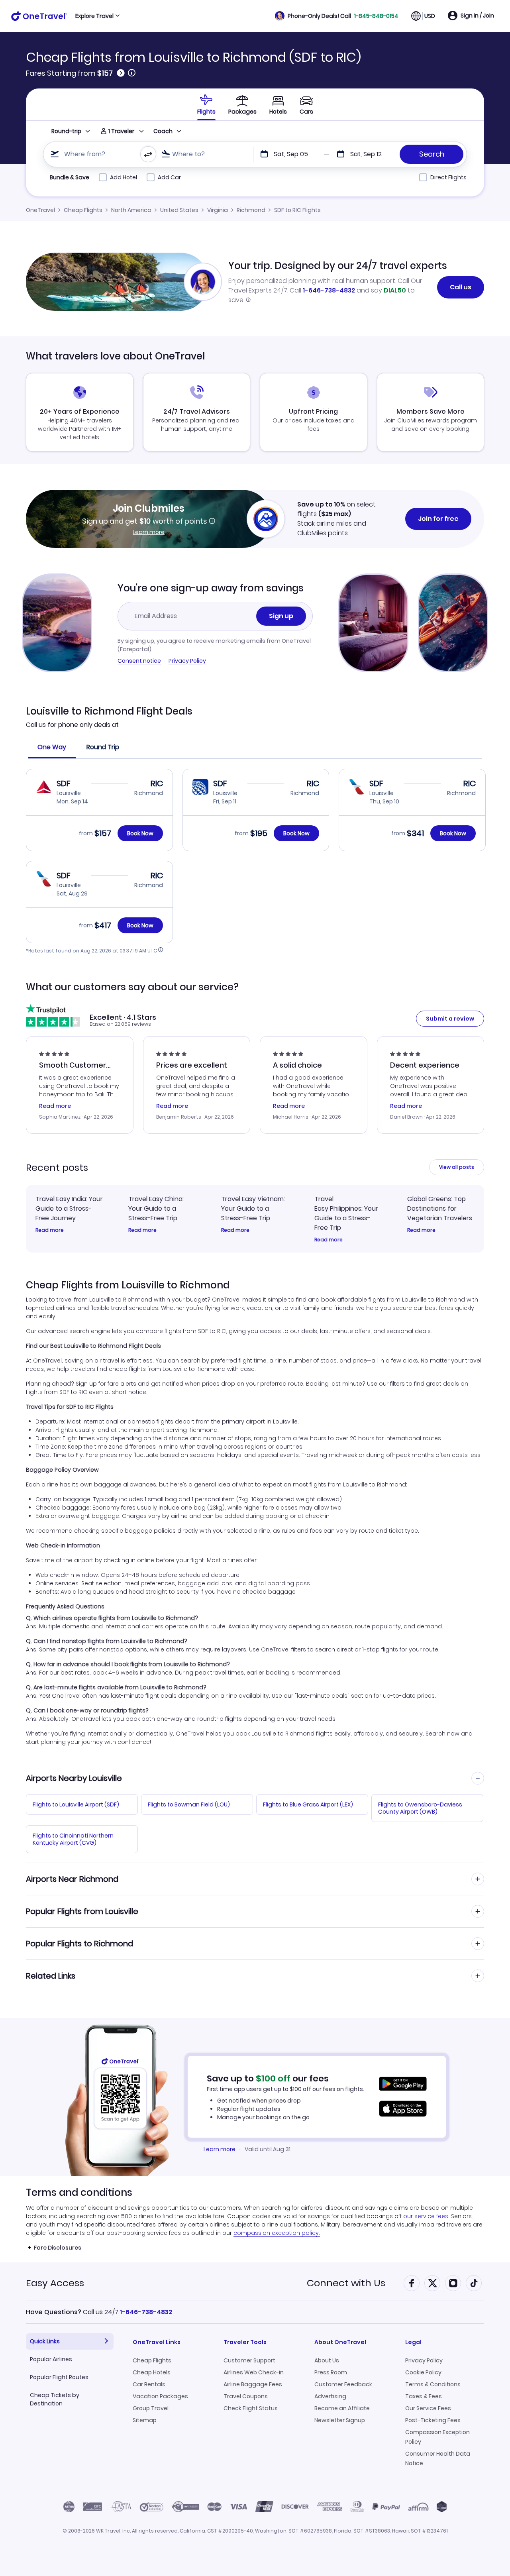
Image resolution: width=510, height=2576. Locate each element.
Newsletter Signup (340, 2420)
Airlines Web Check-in (254, 2372)
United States (179, 210)
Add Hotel (124, 177)
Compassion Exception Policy (437, 2437)
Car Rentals (149, 2384)
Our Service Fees (428, 2408)
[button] (337, 16)
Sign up (281, 616)
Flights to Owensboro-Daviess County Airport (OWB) (420, 1808)
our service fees (426, 2216)
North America (131, 210)
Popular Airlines (51, 2359)
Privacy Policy (187, 661)
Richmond (251, 210)
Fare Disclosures (58, 2248)
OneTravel (40, 210)
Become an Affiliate (342, 2408)
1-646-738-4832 (329, 290)
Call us (461, 287)
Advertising (330, 2396)
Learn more (149, 532)
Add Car (169, 177)
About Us (327, 2360)
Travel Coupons (246, 2396)
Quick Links (45, 2341)
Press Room (331, 2372)
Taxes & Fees (424, 2396)
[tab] (206, 104)
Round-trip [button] (66, 131)
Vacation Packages (160, 2396)
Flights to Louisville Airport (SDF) (76, 1804)
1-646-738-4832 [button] (146, 2312)
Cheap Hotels (152, 2372)
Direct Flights (448, 177)
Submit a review (450, 1019)
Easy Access (55, 2283)
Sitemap (145, 2420)
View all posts (457, 1167)
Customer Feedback (343, 2384)
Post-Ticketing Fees (433, 2420)
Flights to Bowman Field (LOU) (189, 1804)
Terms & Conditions (433, 2384)
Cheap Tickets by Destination (55, 2399)
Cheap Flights (83, 210)
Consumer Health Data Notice (438, 2458)
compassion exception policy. (277, 2233)
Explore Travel (94, 16)
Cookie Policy (423, 2372)
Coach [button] (163, 131)
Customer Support (249, 2360)
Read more (50, 1230)
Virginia (218, 210)
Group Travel (151, 2408)
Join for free (438, 519)
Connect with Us (346, 2283)
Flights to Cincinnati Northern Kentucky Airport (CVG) (73, 1839)
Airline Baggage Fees (253, 2384)
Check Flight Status (251, 2408)
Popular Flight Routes (59, 2377)
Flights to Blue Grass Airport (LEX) (308, 1804)
